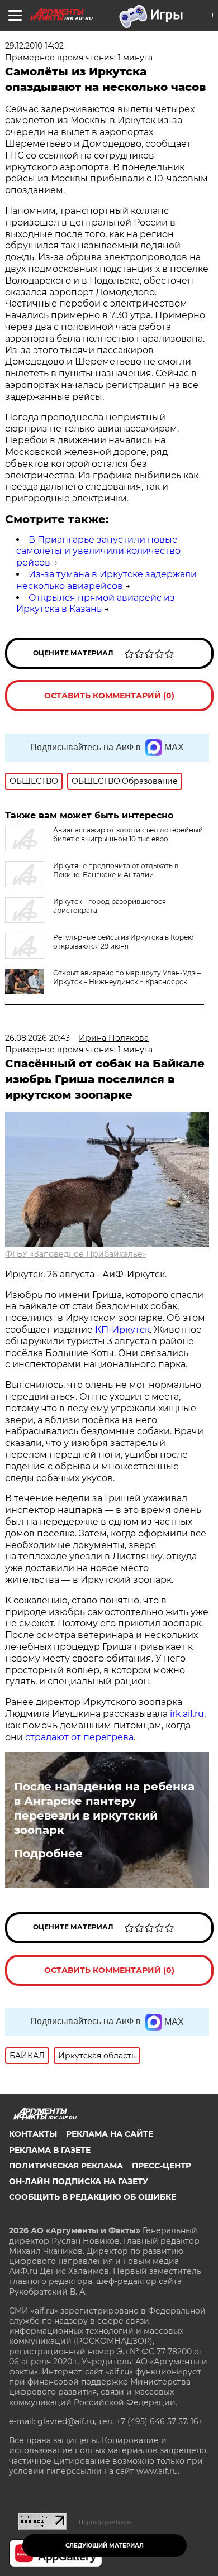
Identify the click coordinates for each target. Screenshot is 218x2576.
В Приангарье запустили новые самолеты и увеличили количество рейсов (98, 551)
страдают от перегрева (79, 1737)
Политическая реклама (66, 2166)
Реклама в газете (50, 2150)
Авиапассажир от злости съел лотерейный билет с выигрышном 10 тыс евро (128, 834)
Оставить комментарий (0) (109, 696)
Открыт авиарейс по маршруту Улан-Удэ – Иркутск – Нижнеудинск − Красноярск (127, 977)
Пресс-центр (162, 2166)
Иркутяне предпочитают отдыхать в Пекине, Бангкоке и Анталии (116, 870)
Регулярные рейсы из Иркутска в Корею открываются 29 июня (123, 942)
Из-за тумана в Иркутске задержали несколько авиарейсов (106, 580)
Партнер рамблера (105, 2522)
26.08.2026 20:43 (37, 1038)
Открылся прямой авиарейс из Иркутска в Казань (96, 604)
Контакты (33, 2134)
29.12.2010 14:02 (34, 46)
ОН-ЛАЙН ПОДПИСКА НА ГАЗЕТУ (79, 2181)
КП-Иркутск (122, 1330)
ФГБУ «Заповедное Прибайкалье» (76, 1254)
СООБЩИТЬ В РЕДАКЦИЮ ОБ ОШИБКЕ (93, 2197)
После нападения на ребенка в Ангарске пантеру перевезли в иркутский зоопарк (104, 1808)
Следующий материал (105, 2546)
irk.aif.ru (187, 1714)
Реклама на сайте (110, 2134)
